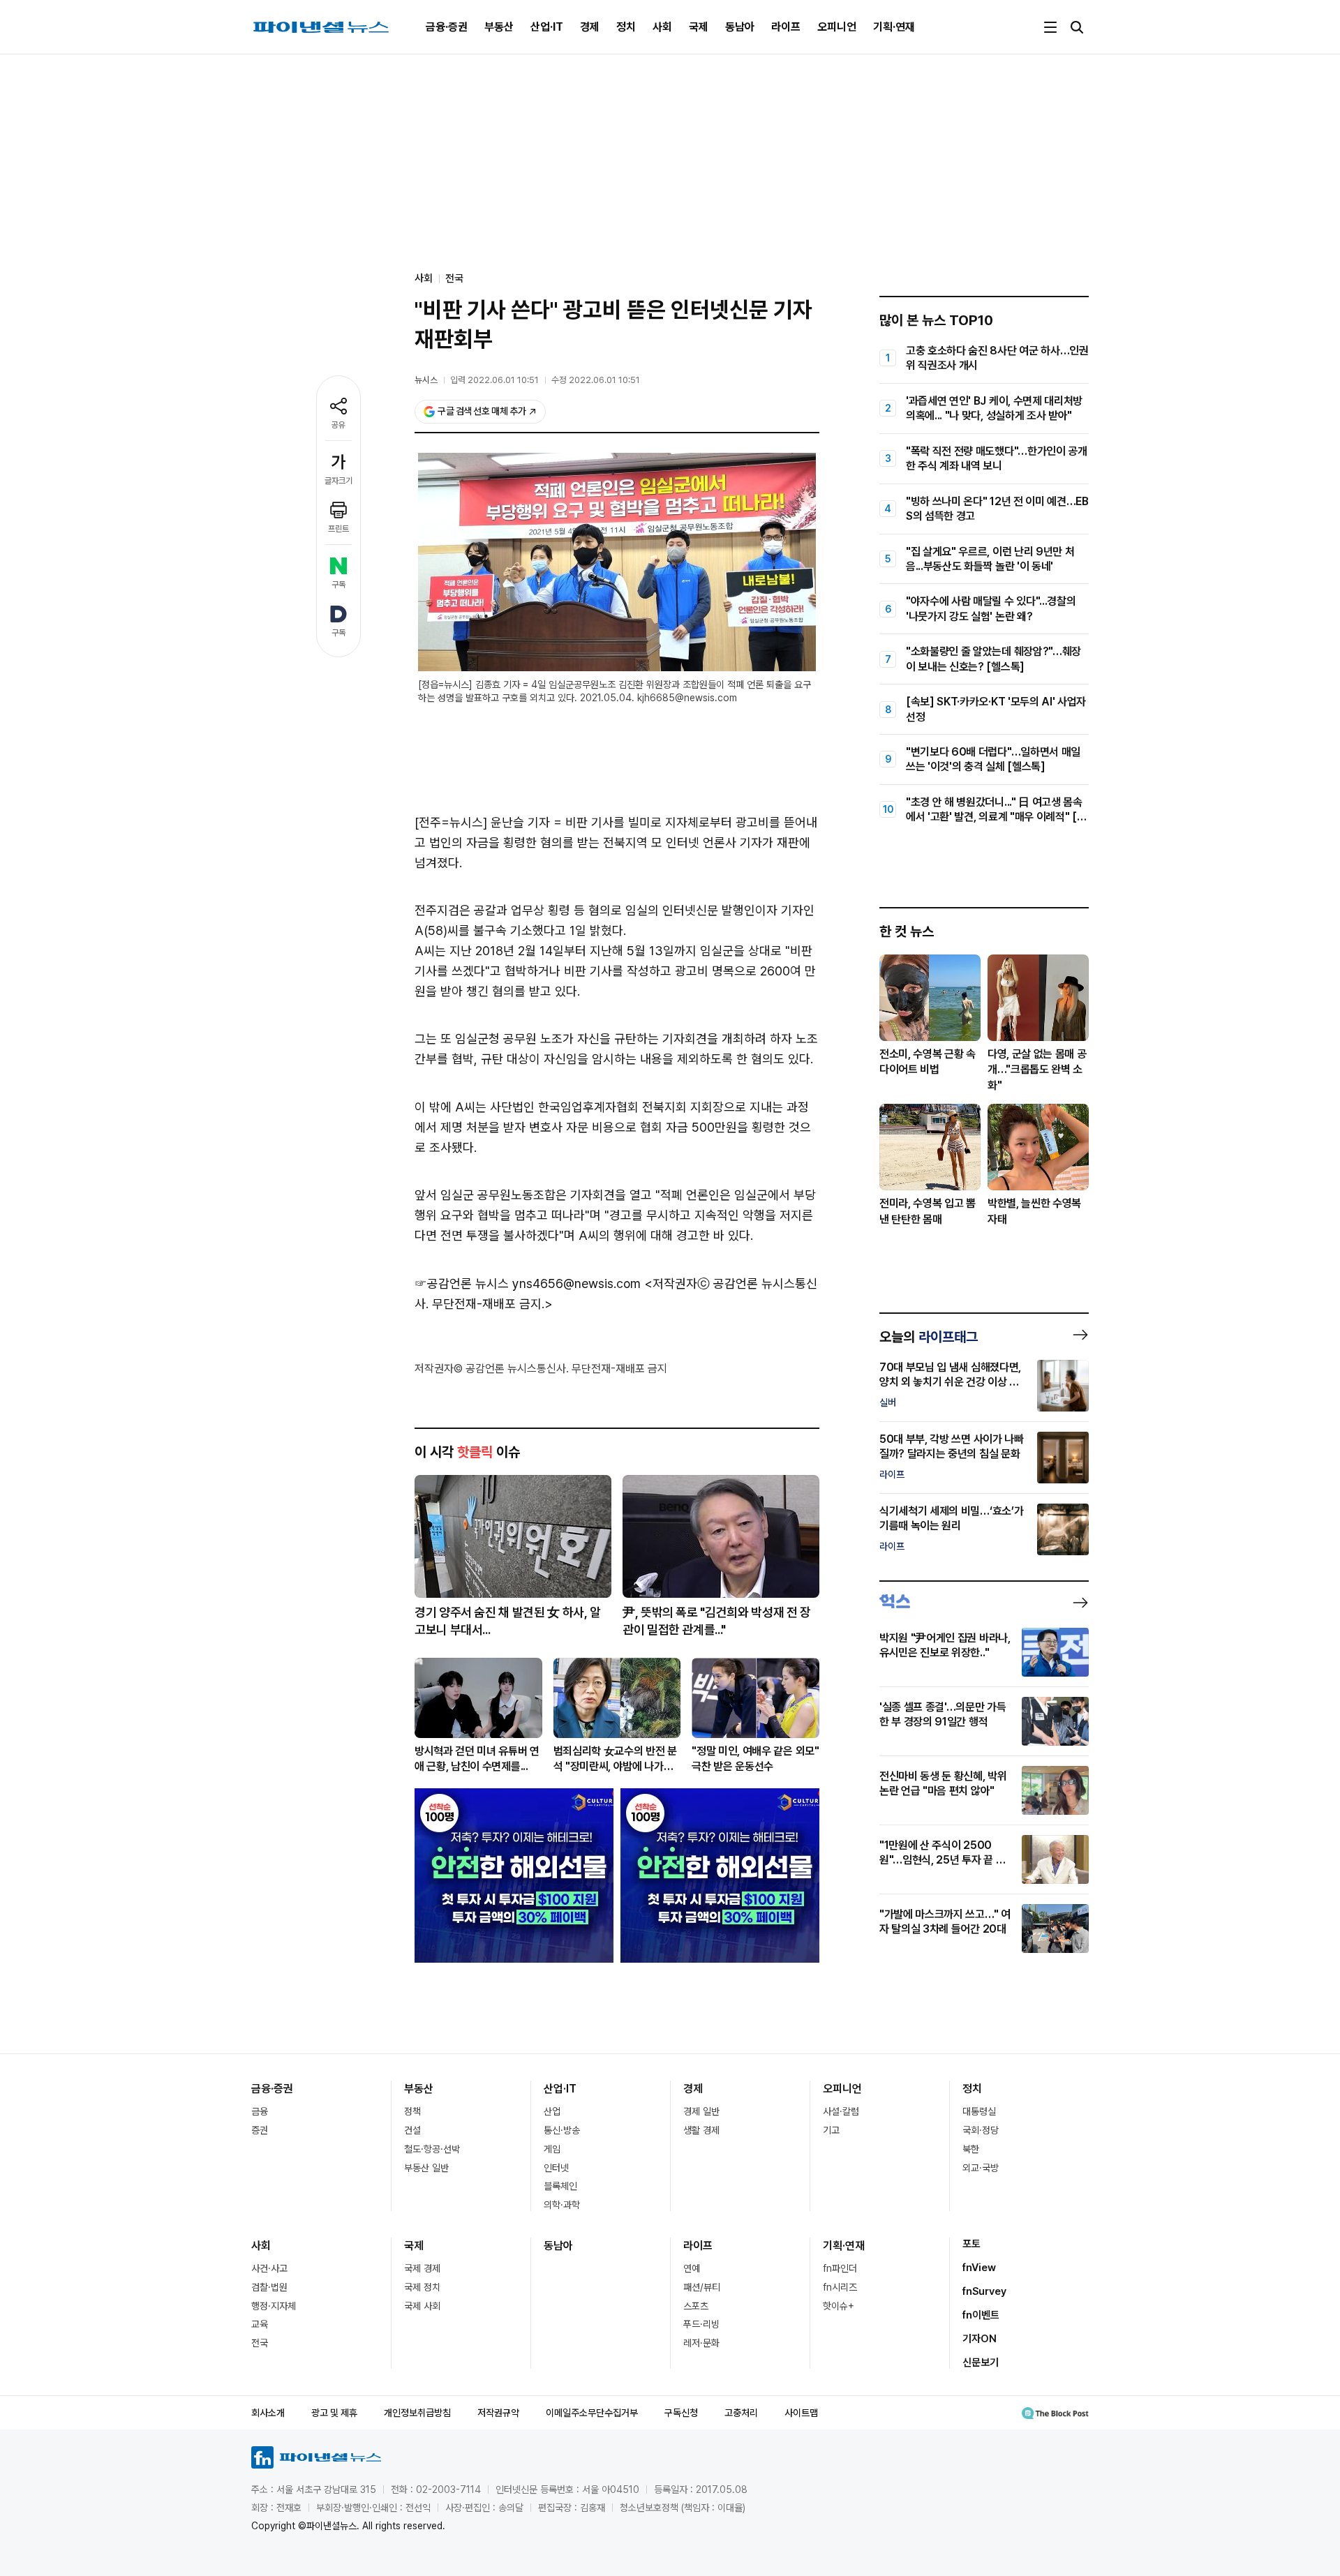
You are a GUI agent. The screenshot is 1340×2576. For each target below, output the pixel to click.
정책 (412, 2111)
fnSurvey (984, 2291)
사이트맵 (801, 2413)
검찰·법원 (269, 2287)
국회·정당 (981, 2130)
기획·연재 (894, 27)
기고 (831, 2130)
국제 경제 (422, 2268)
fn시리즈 (840, 2287)
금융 (260, 2111)
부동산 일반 (426, 2168)
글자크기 (338, 481)
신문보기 (981, 2362)
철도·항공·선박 (432, 2149)
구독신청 (681, 2413)
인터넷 (556, 2168)
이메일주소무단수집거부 (592, 2413)
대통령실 (979, 2111)
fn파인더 (840, 2268)
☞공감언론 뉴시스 (462, 1283)
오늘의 (929, 1337)
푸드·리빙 (701, 2324)
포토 (971, 2244)
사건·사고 (269, 2268)
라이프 (786, 27)
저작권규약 (498, 2413)
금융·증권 (447, 27)
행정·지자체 (274, 2306)
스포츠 (696, 2306)
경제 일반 (701, 2111)
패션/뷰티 (702, 2287)
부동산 (499, 27)
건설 (412, 2130)
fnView (979, 2268)
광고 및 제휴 (334, 2413)
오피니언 (837, 27)
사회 (662, 27)
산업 (552, 2111)
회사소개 (268, 2413)
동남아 (740, 27)
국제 (699, 27)
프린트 (338, 529)
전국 (454, 278)
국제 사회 (422, 2306)
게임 (552, 2149)
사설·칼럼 (841, 2111)
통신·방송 (562, 2130)
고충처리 (741, 2413)
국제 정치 (422, 2287)
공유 (338, 425)
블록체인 (560, 2186)
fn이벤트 (981, 2315)
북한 (971, 2149)
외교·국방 (981, 2168)
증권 (260, 2130)
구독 (338, 585)
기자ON (980, 2339)
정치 (626, 27)
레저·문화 (701, 2343)
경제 (590, 27)
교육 (260, 2324)
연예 (692, 2268)
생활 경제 (701, 2130)
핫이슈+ (839, 2306)
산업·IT (547, 27)
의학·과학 (562, 2205)
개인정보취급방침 (417, 2413)
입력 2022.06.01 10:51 (494, 380)
